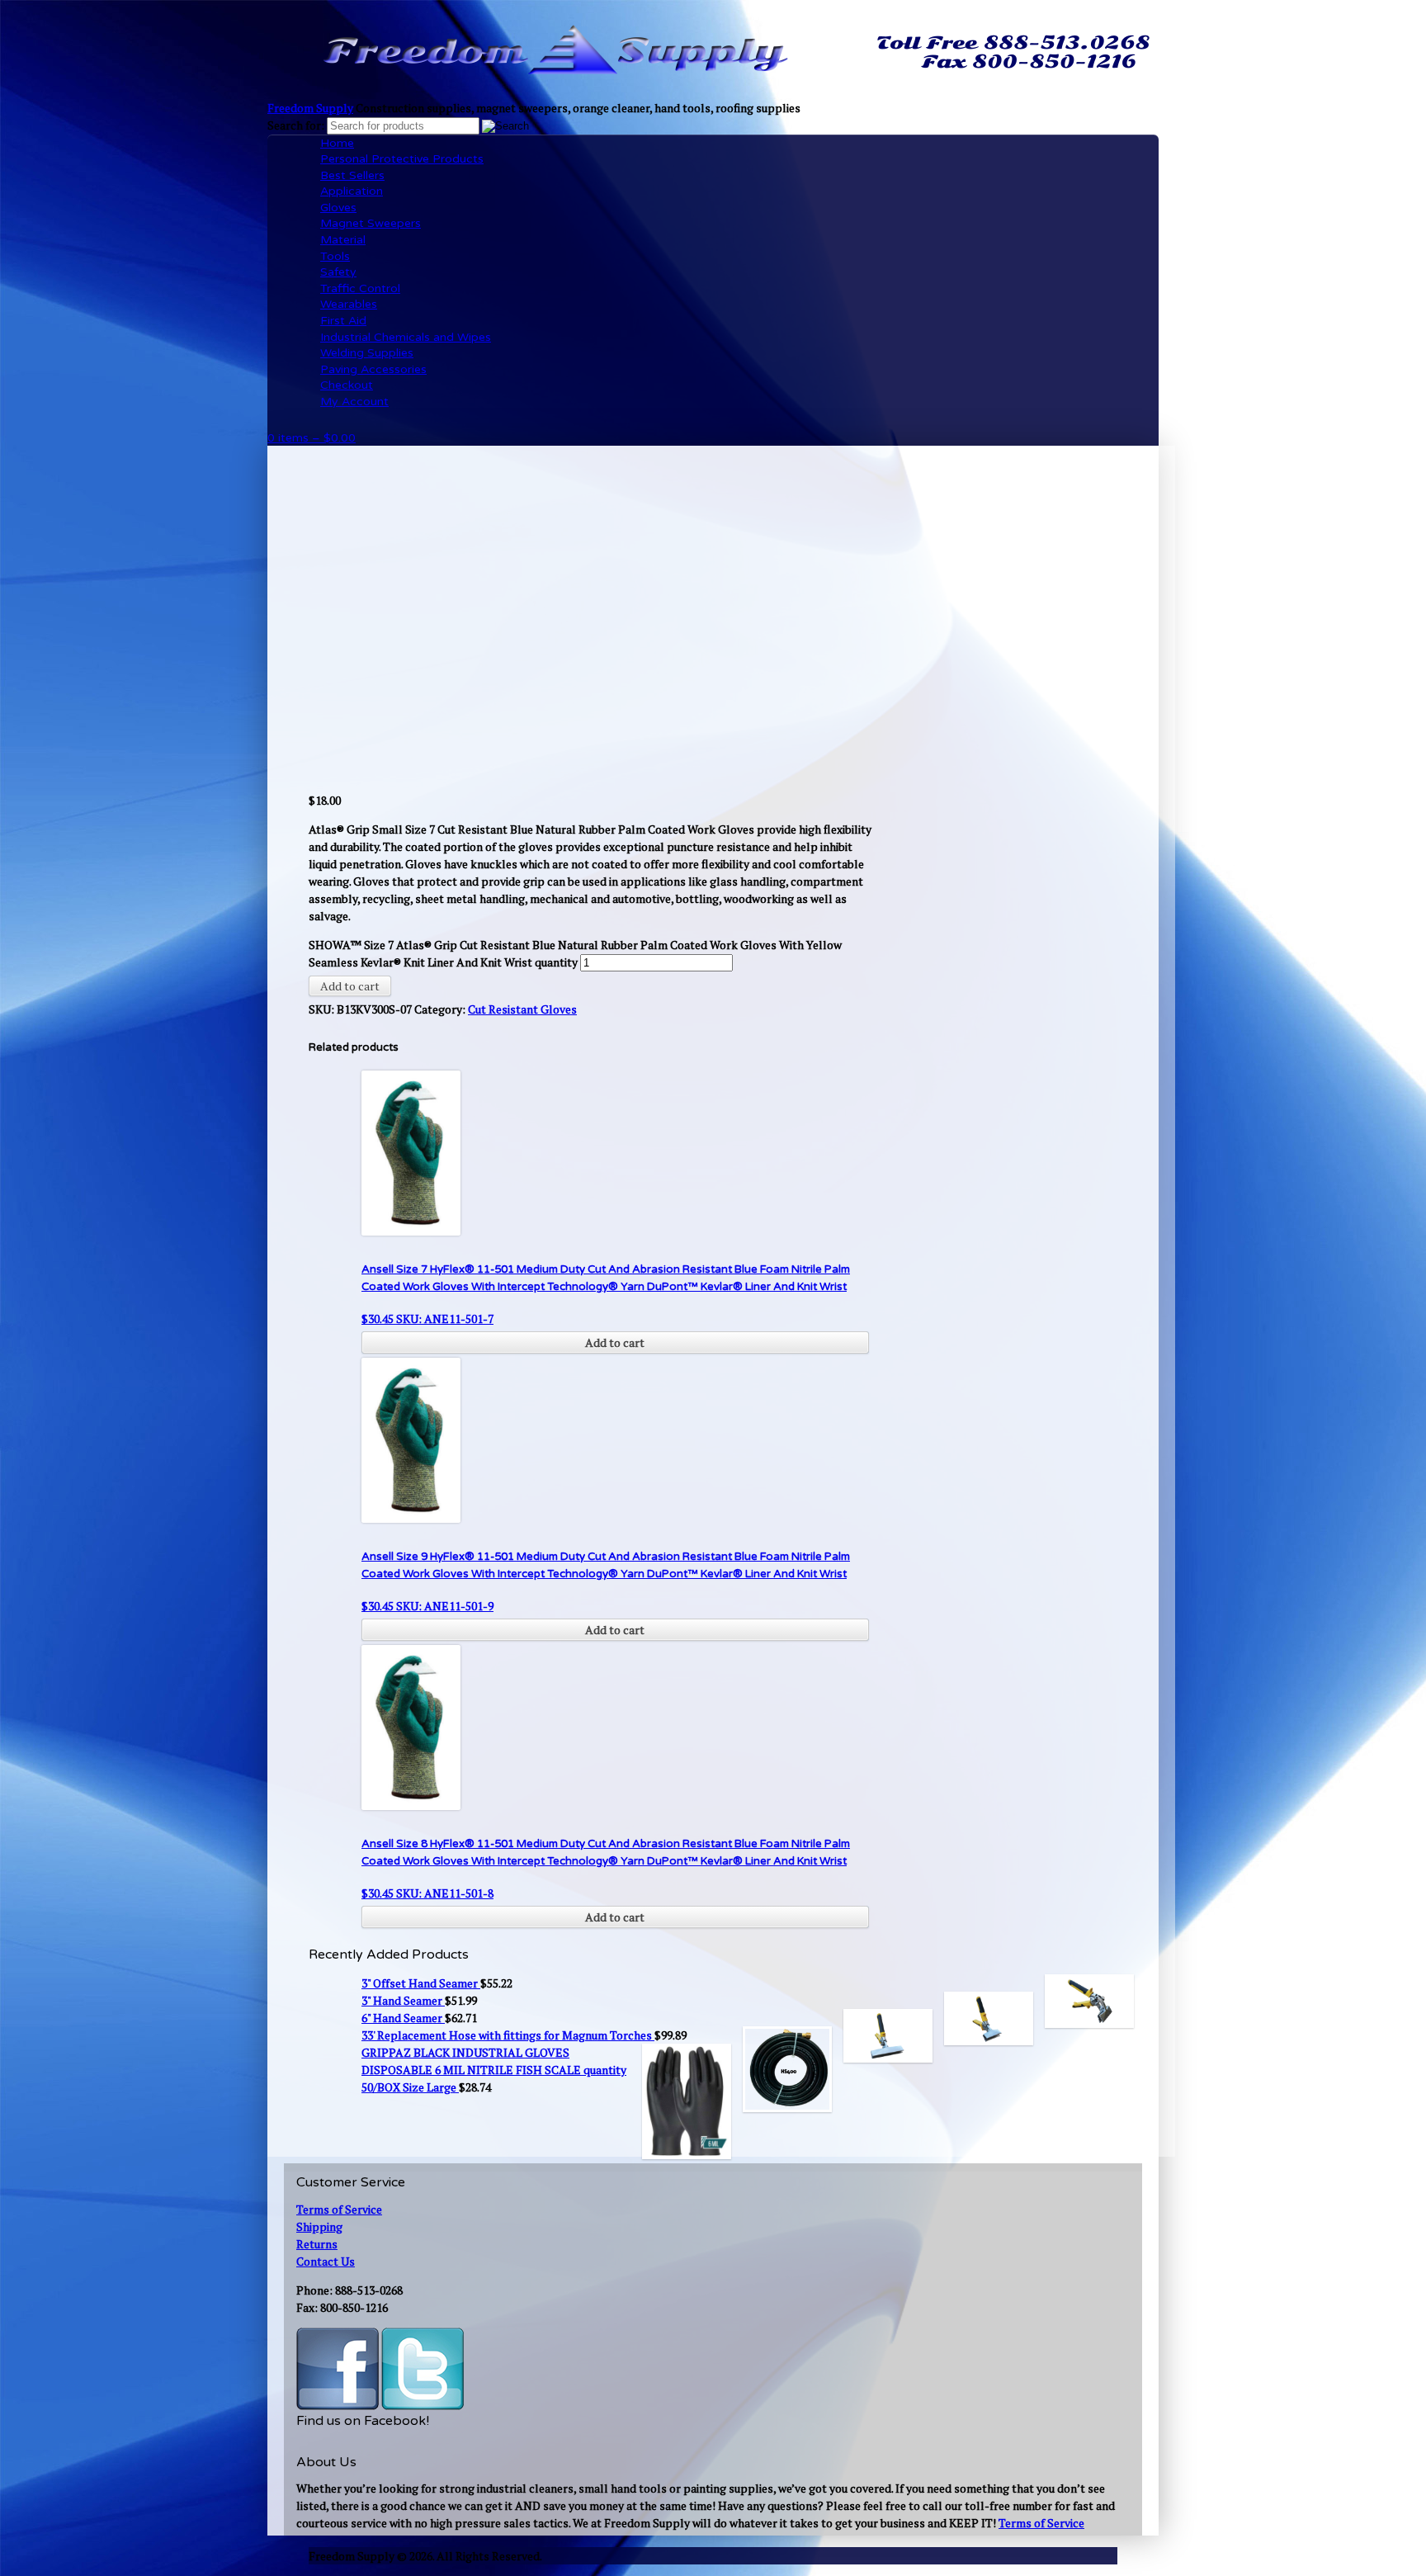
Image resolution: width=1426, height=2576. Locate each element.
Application (352, 191)
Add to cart (350, 986)
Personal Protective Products (402, 159)
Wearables (349, 304)
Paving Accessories (373, 369)
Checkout (347, 385)
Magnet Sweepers (371, 223)
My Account (354, 402)
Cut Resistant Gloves (522, 1009)
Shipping (319, 2226)
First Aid (343, 321)
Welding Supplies (367, 353)
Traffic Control (360, 288)
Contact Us (326, 2261)
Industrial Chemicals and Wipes (406, 337)
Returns (317, 2244)
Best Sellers (352, 175)
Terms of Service (339, 2209)
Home (337, 143)
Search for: (296, 125)
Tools (335, 256)
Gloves (338, 208)
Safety (338, 272)
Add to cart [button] (615, 1342)
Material (343, 240)
